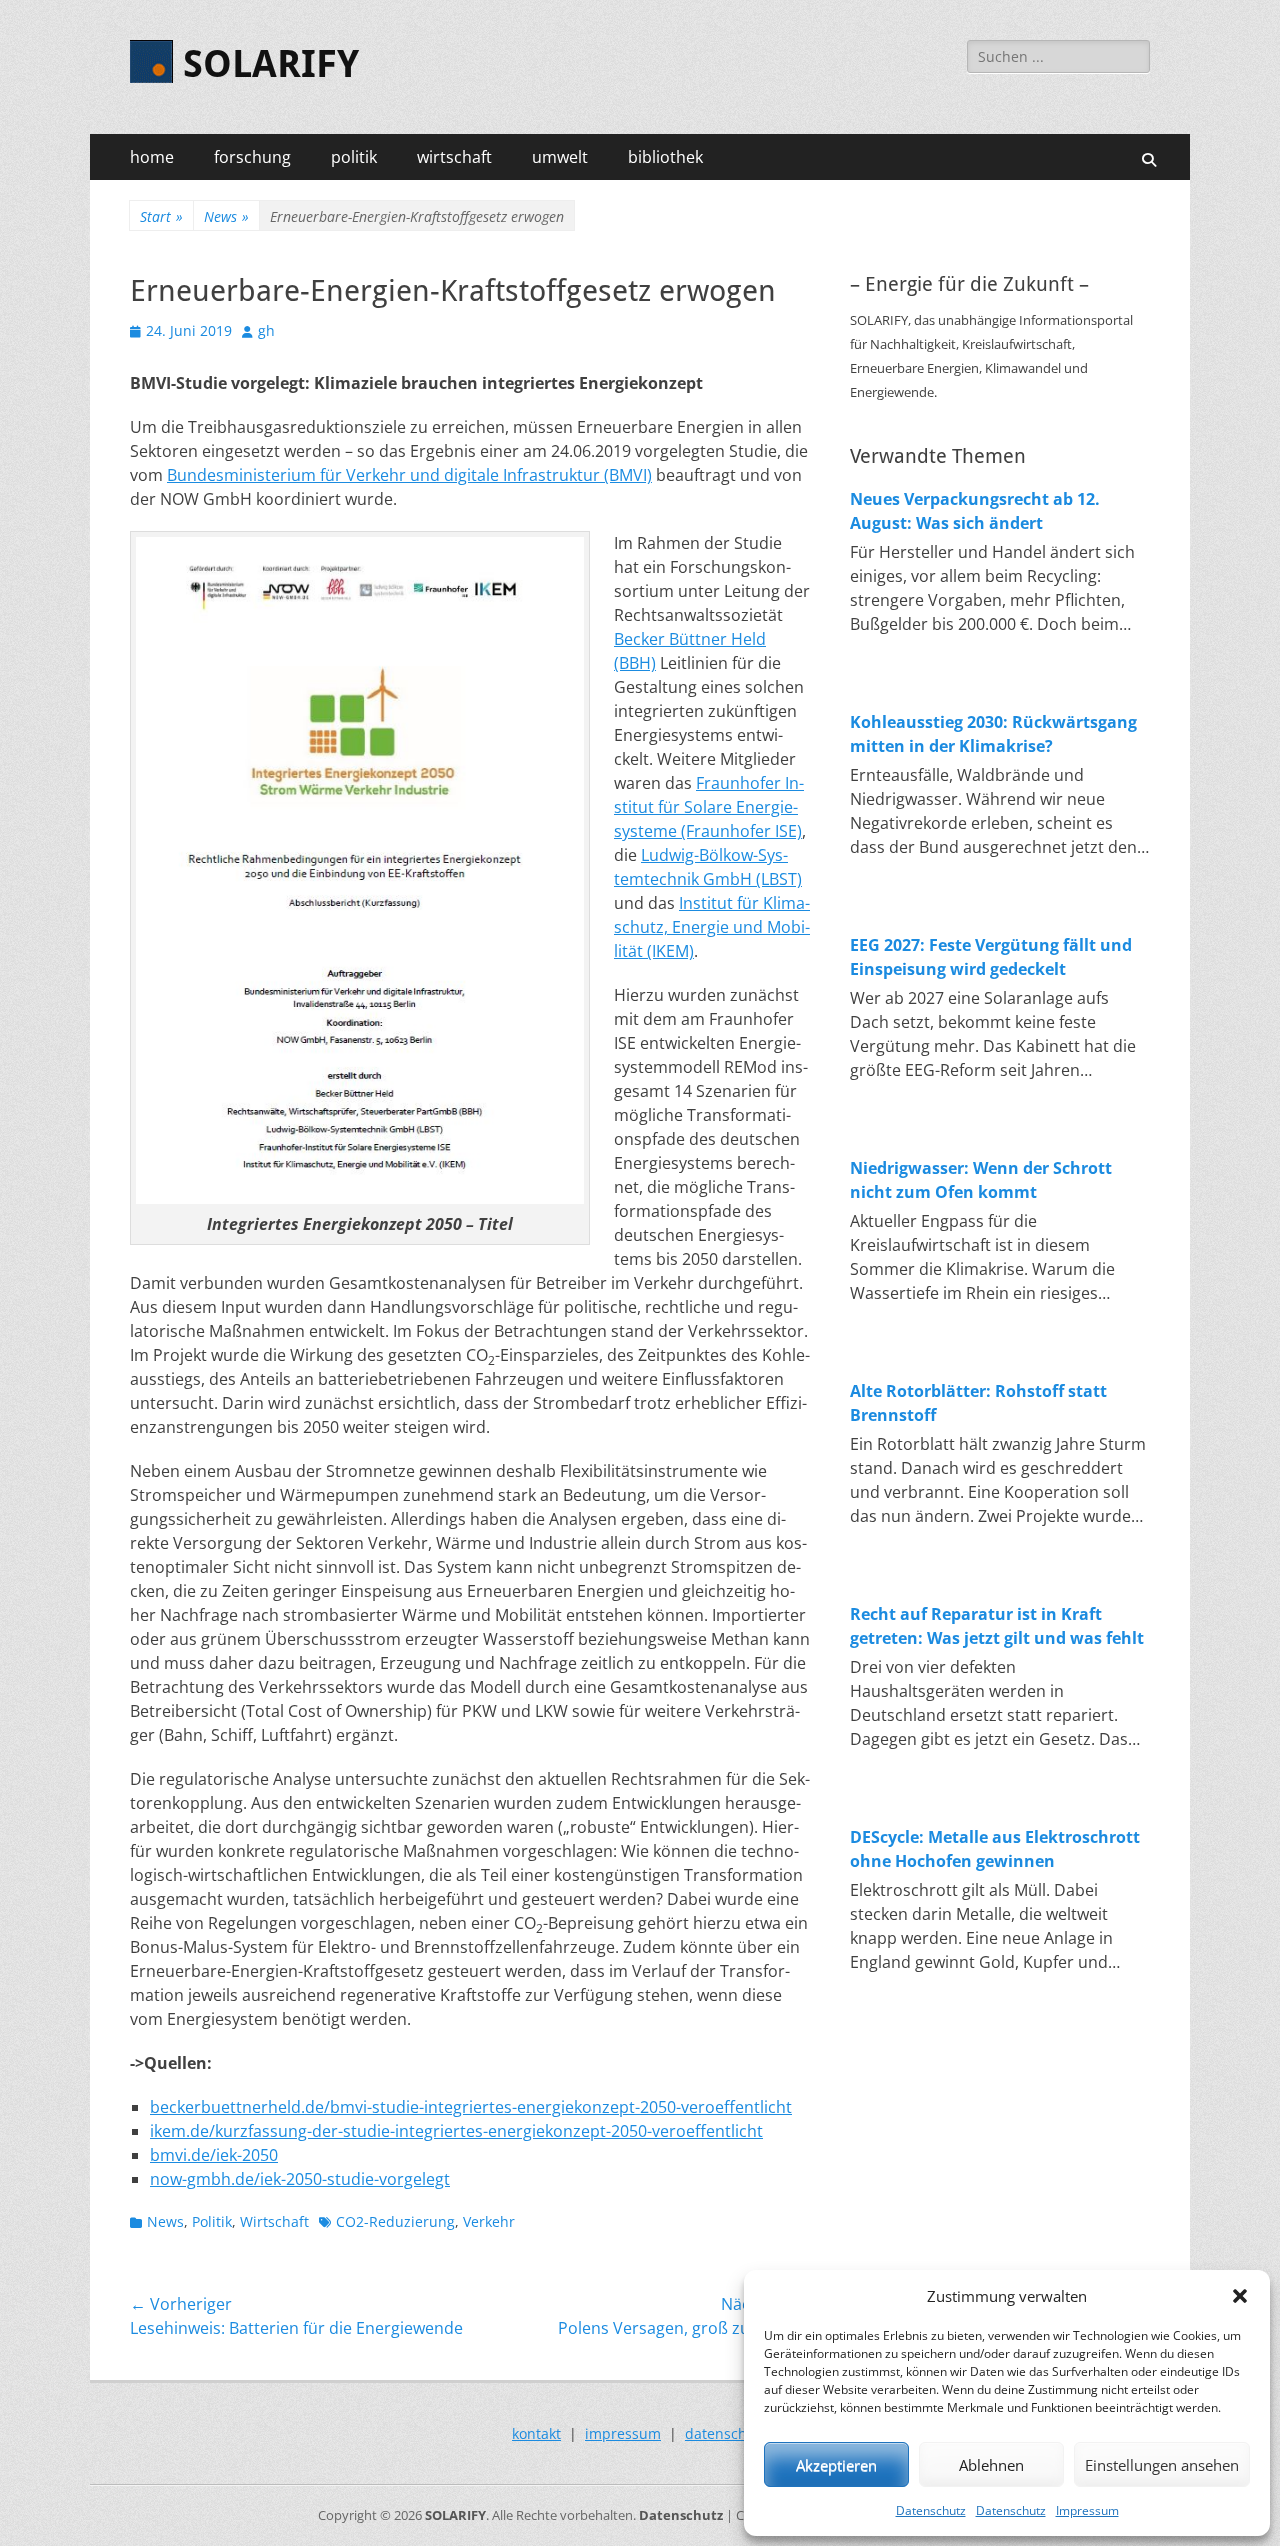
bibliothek (665, 157)
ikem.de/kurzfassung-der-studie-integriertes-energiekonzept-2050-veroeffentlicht (456, 2131)
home (152, 157)
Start (161, 216)
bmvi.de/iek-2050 (214, 2155)
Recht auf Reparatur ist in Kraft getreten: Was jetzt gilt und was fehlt (997, 1626)
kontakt (536, 2433)
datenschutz (726, 2433)
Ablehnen (991, 2465)
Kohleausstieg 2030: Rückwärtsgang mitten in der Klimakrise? (993, 734)
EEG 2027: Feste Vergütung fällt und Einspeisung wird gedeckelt (991, 957)
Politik (212, 2221)
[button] (1240, 2296)
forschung (252, 157)
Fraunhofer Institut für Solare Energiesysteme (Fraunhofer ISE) (709, 807)
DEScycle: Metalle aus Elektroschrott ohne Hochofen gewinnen (995, 1849)
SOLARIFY (271, 64)
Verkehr (489, 2221)
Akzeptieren (836, 2465)
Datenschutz (931, 2510)
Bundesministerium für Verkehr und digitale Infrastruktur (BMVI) (409, 475)
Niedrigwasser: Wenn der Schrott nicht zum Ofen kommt (981, 1180)
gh (266, 330)
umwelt (560, 157)
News (226, 216)
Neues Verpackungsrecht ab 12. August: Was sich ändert (975, 511)
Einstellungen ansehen (1162, 2465)
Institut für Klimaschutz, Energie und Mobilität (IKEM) (712, 927)
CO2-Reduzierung (395, 2221)
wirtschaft (454, 157)
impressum (623, 2433)
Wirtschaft (274, 2221)
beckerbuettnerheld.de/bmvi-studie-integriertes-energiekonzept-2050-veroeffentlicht (471, 2107)
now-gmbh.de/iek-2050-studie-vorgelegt (300, 2179)
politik (354, 157)
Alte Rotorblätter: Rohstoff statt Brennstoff (978, 1403)
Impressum (1087, 2510)
